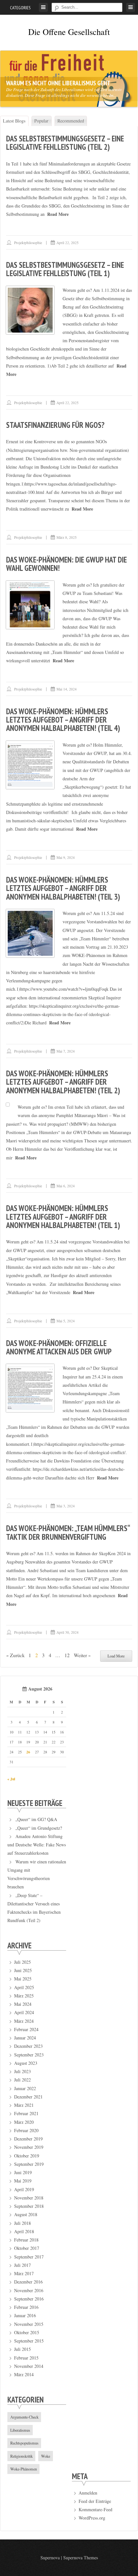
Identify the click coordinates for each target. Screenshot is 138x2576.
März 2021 (24, 2105)
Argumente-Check (24, 2417)
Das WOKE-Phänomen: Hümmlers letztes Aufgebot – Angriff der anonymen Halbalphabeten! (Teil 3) (63, 888)
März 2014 (24, 2374)
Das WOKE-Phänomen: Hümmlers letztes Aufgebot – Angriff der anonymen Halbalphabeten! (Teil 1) (63, 1217)
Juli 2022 (22, 2080)
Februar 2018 (26, 2240)
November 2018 (29, 2198)
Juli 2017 (22, 2265)
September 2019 (29, 2164)
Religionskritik (22, 2456)
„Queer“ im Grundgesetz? (39, 1828)
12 (67, 1655)
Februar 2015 (26, 2358)
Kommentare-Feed (95, 2509)
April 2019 (24, 2189)
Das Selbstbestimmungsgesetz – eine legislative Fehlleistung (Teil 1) (65, 269)
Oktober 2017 (27, 2248)
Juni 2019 (23, 2172)
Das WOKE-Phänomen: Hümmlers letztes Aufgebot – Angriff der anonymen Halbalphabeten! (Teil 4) (63, 720)
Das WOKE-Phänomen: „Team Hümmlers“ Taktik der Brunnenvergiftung (68, 1532)
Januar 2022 (25, 2088)
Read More (58, 214)
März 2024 (24, 2021)
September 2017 (29, 2257)
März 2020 (24, 2122)
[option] (69, 79)
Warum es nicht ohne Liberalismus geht (58, 83)
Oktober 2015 (27, 2332)
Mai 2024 (23, 2004)
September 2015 (29, 2341)
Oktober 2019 (27, 2156)
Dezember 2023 (28, 2046)
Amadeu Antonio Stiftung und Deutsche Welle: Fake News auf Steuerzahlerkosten (37, 1845)
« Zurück (15, 1655)
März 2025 (24, 1996)
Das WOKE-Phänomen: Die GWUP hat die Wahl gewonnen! (66, 564)
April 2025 (24, 1987)
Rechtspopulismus (24, 2443)
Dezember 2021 (28, 2097)
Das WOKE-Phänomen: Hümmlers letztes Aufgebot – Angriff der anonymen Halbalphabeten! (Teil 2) (63, 1082)
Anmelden (88, 2493)
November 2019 (29, 2147)
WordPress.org (92, 2518)
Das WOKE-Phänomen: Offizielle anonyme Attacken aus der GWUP (59, 1347)
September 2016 (29, 2299)
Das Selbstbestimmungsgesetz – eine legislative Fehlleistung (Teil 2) (65, 143)
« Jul (11, 1779)
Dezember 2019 (28, 2139)
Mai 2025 (23, 1979)
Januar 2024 (25, 2038)
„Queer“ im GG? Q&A (36, 1819)
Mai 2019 (23, 2181)
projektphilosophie (28, 243)
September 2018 (29, 2206)
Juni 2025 (23, 1970)
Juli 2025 (22, 1962)
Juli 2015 (22, 2349)
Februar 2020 (26, 2130)
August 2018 (26, 2214)
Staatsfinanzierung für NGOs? (55, 425)
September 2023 (29, 2055)
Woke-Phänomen (24, 2469)
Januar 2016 (25, 2315)
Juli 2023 (22, 2071)
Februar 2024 (26, 2029)
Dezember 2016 (28, 2282)
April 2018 (24, 2231)
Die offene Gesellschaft (69, 32)
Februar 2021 (26, 2113)
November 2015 (29, 2324)
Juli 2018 (22, 2223)
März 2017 (24, 2273)
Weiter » (82, 1655)
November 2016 (29, 2290)
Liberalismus (20, 2430)
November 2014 (29, 2366)
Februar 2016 (26, 2307)
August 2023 (26, 2063)
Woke (46, 2456)
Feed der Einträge (95, 2501)
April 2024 (24, 2012)
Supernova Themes (81, 2558)
